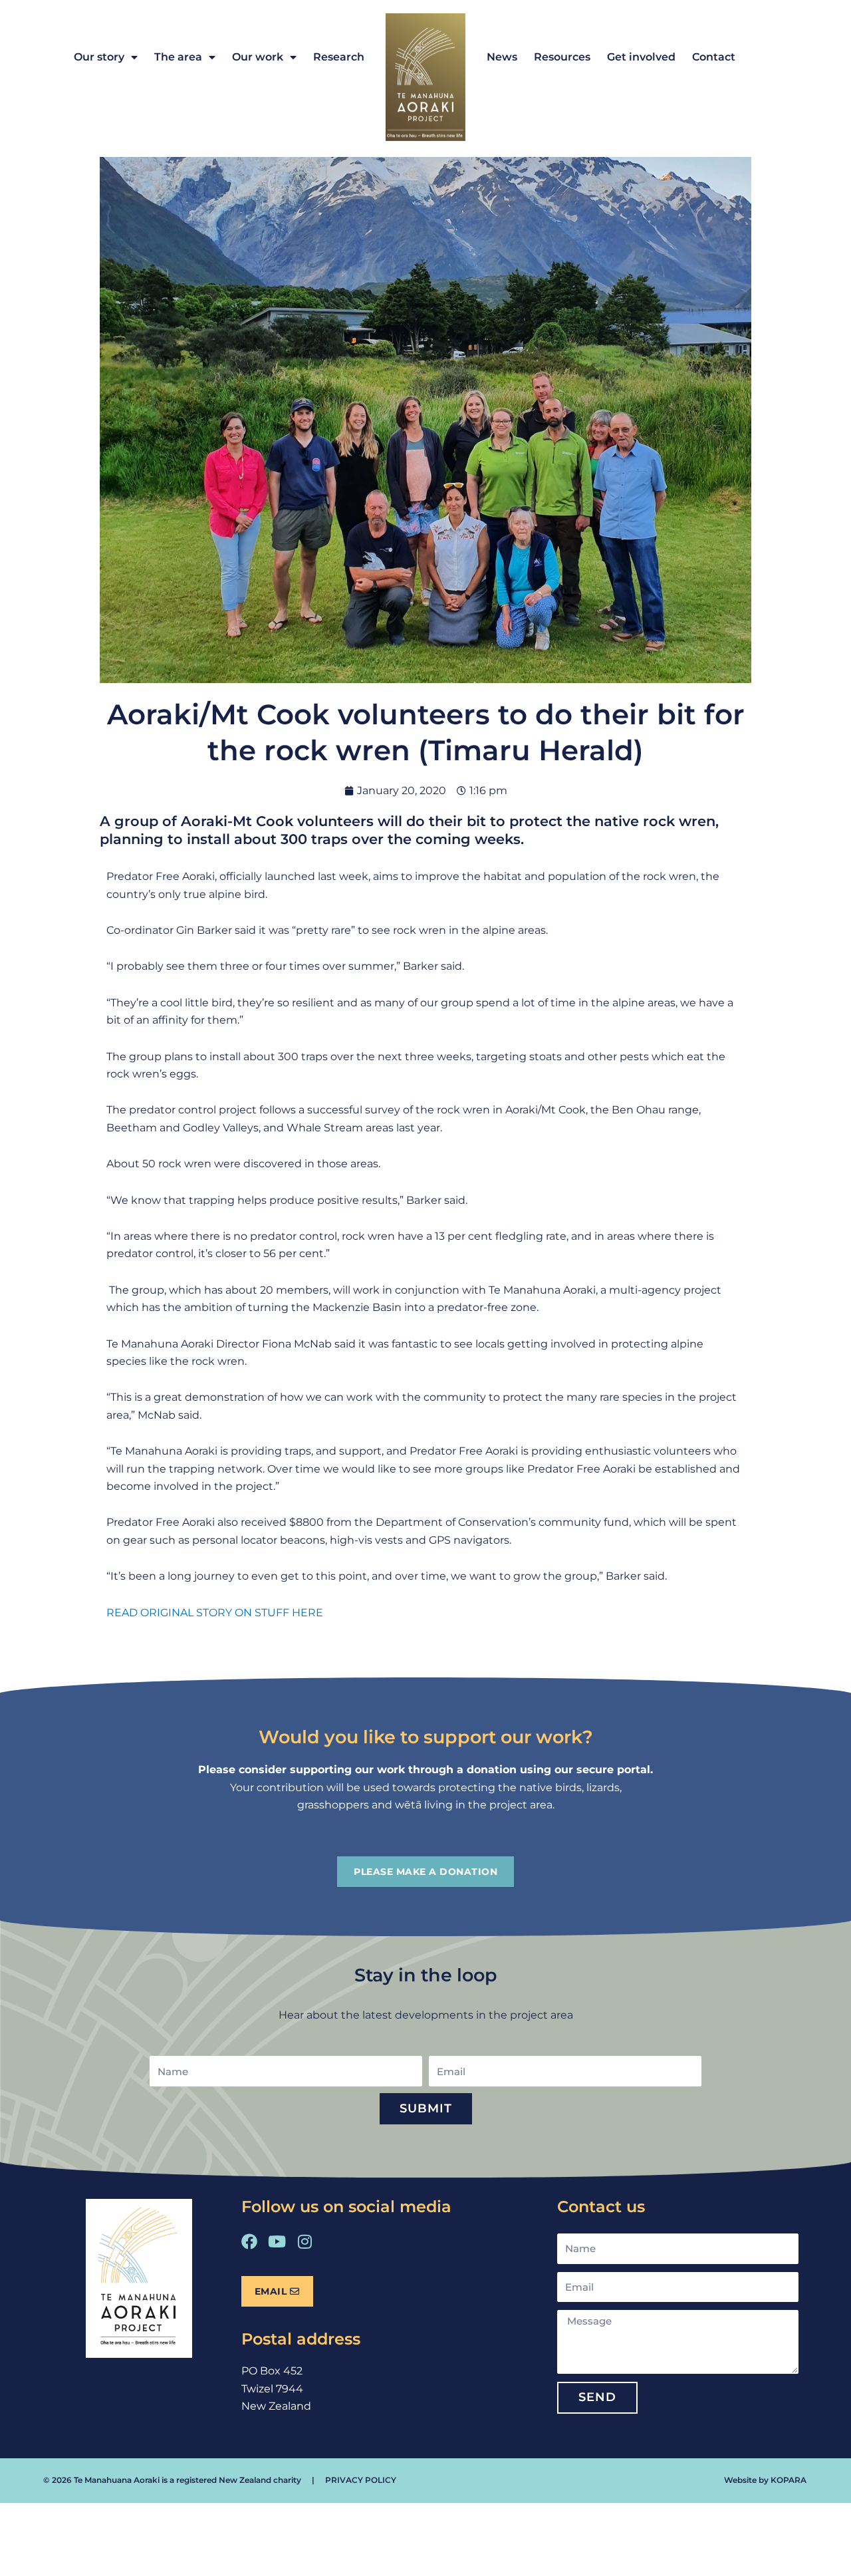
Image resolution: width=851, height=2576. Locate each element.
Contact (714, 57)
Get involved (641, 57)
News (502, 57)
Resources (562, 57)
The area (178, 57)
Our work (258, 57)
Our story (99, 57)
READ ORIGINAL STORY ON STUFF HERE (215, 1613)
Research (339, 57)
